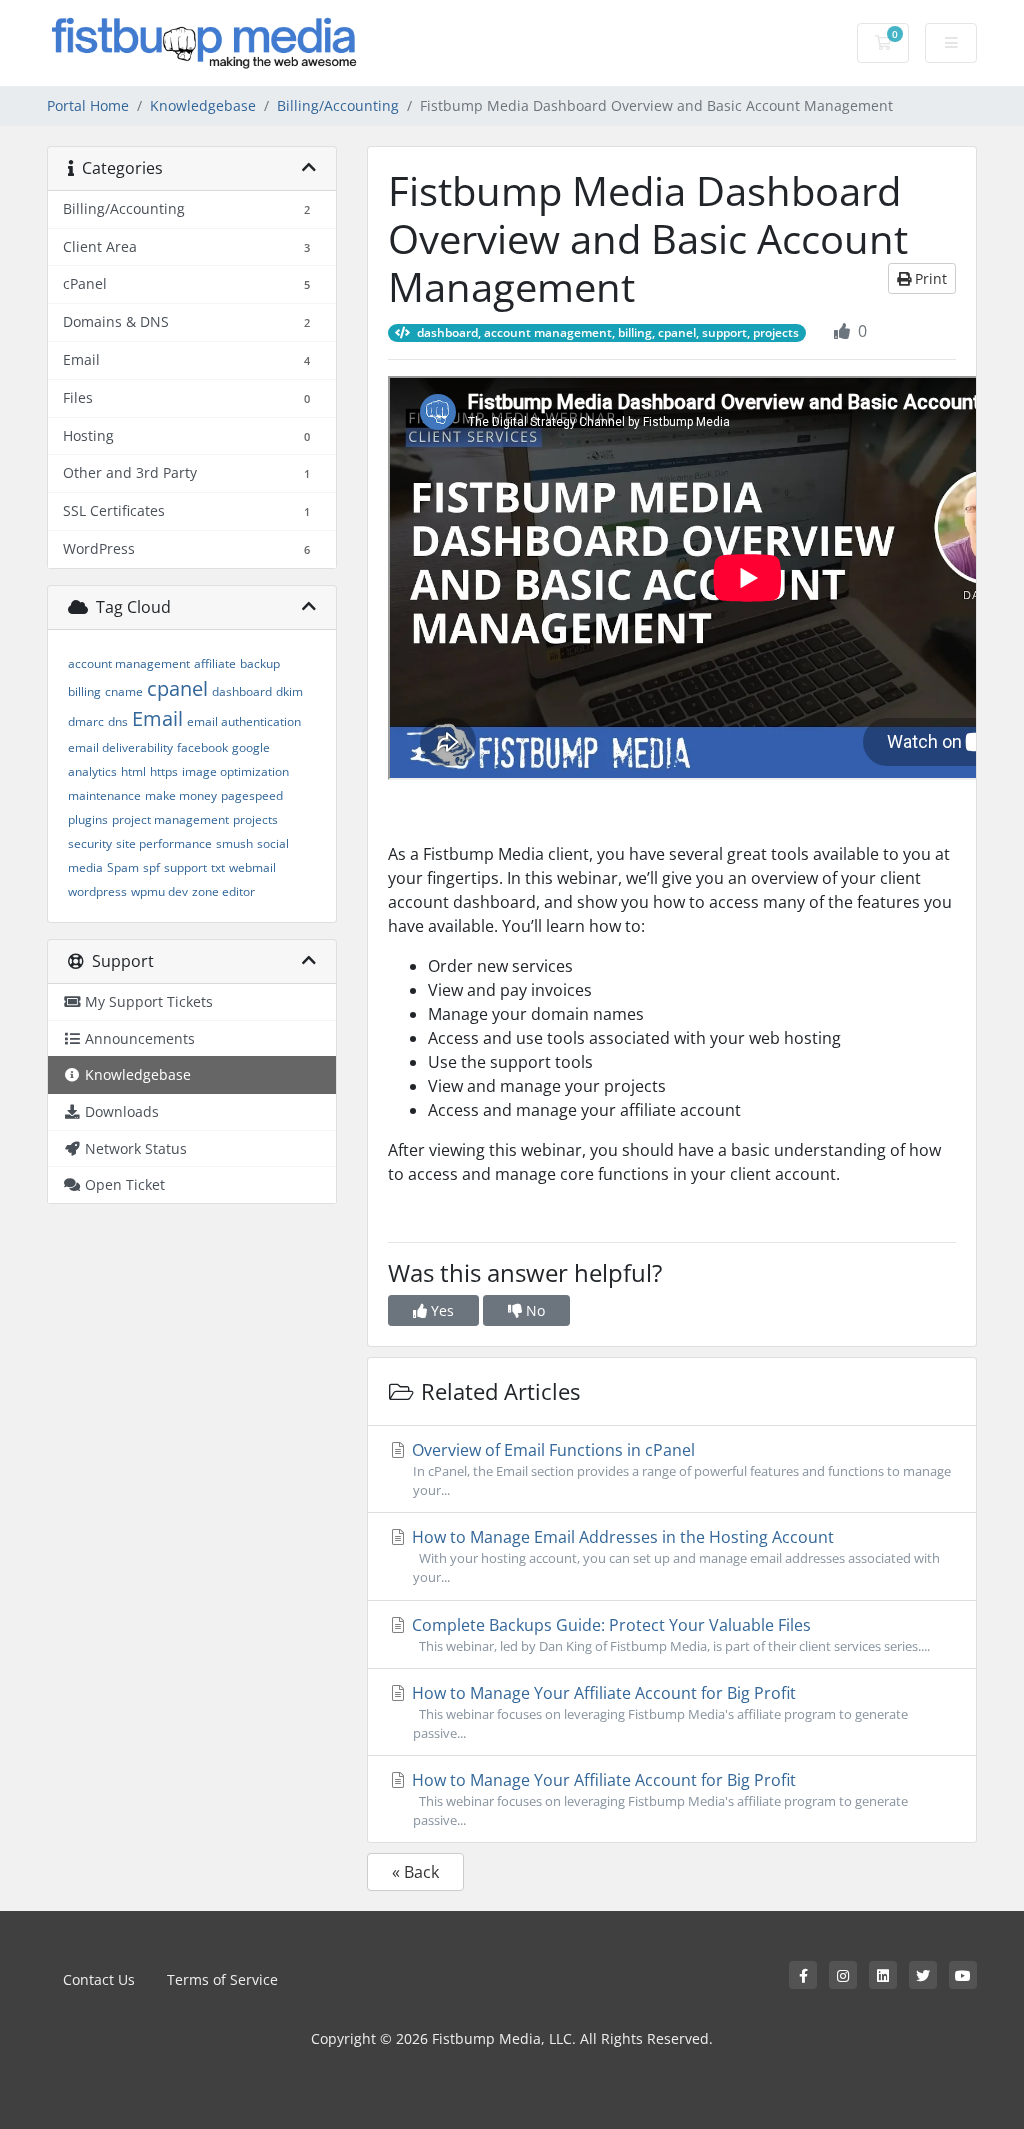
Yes (440, 1310)
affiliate (215, 663)
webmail (252, 867)
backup (260, 663)
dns (118, 721)
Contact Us (99, 1979)
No (533, 1310)
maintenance (104, 795)
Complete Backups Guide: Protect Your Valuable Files (669, 1634)
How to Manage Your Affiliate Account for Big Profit (658, 1712)
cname (124, 691)
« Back (415, 1872)
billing (84, 691)
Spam (123, 867)
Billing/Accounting (338, 105)
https (164, 771)
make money (181, 795)
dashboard (242, 691)
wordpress (97, 891)
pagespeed (252, 795)
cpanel (177, 688)
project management (170, 819)
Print (929, 278)
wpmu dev (159, 891)
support (185, 867)
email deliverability (120, 747)
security (90, 843)
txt (218, 867)
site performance (164, 843)
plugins (88, 819)
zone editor (223, 891)
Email (157, 718)
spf (151, 867)
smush (234, 843)
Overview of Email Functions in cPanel (679, 1469)
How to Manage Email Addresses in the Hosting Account (674, 1556)
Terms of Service (222, 1979)
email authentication (244, 721)
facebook (202, 747)
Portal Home (88, 105)
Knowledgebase (203, 105)
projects (255, 819)
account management (129, 663)
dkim (289, 691)
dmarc (86, 721)
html (133, 771)
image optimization (235, 771)
